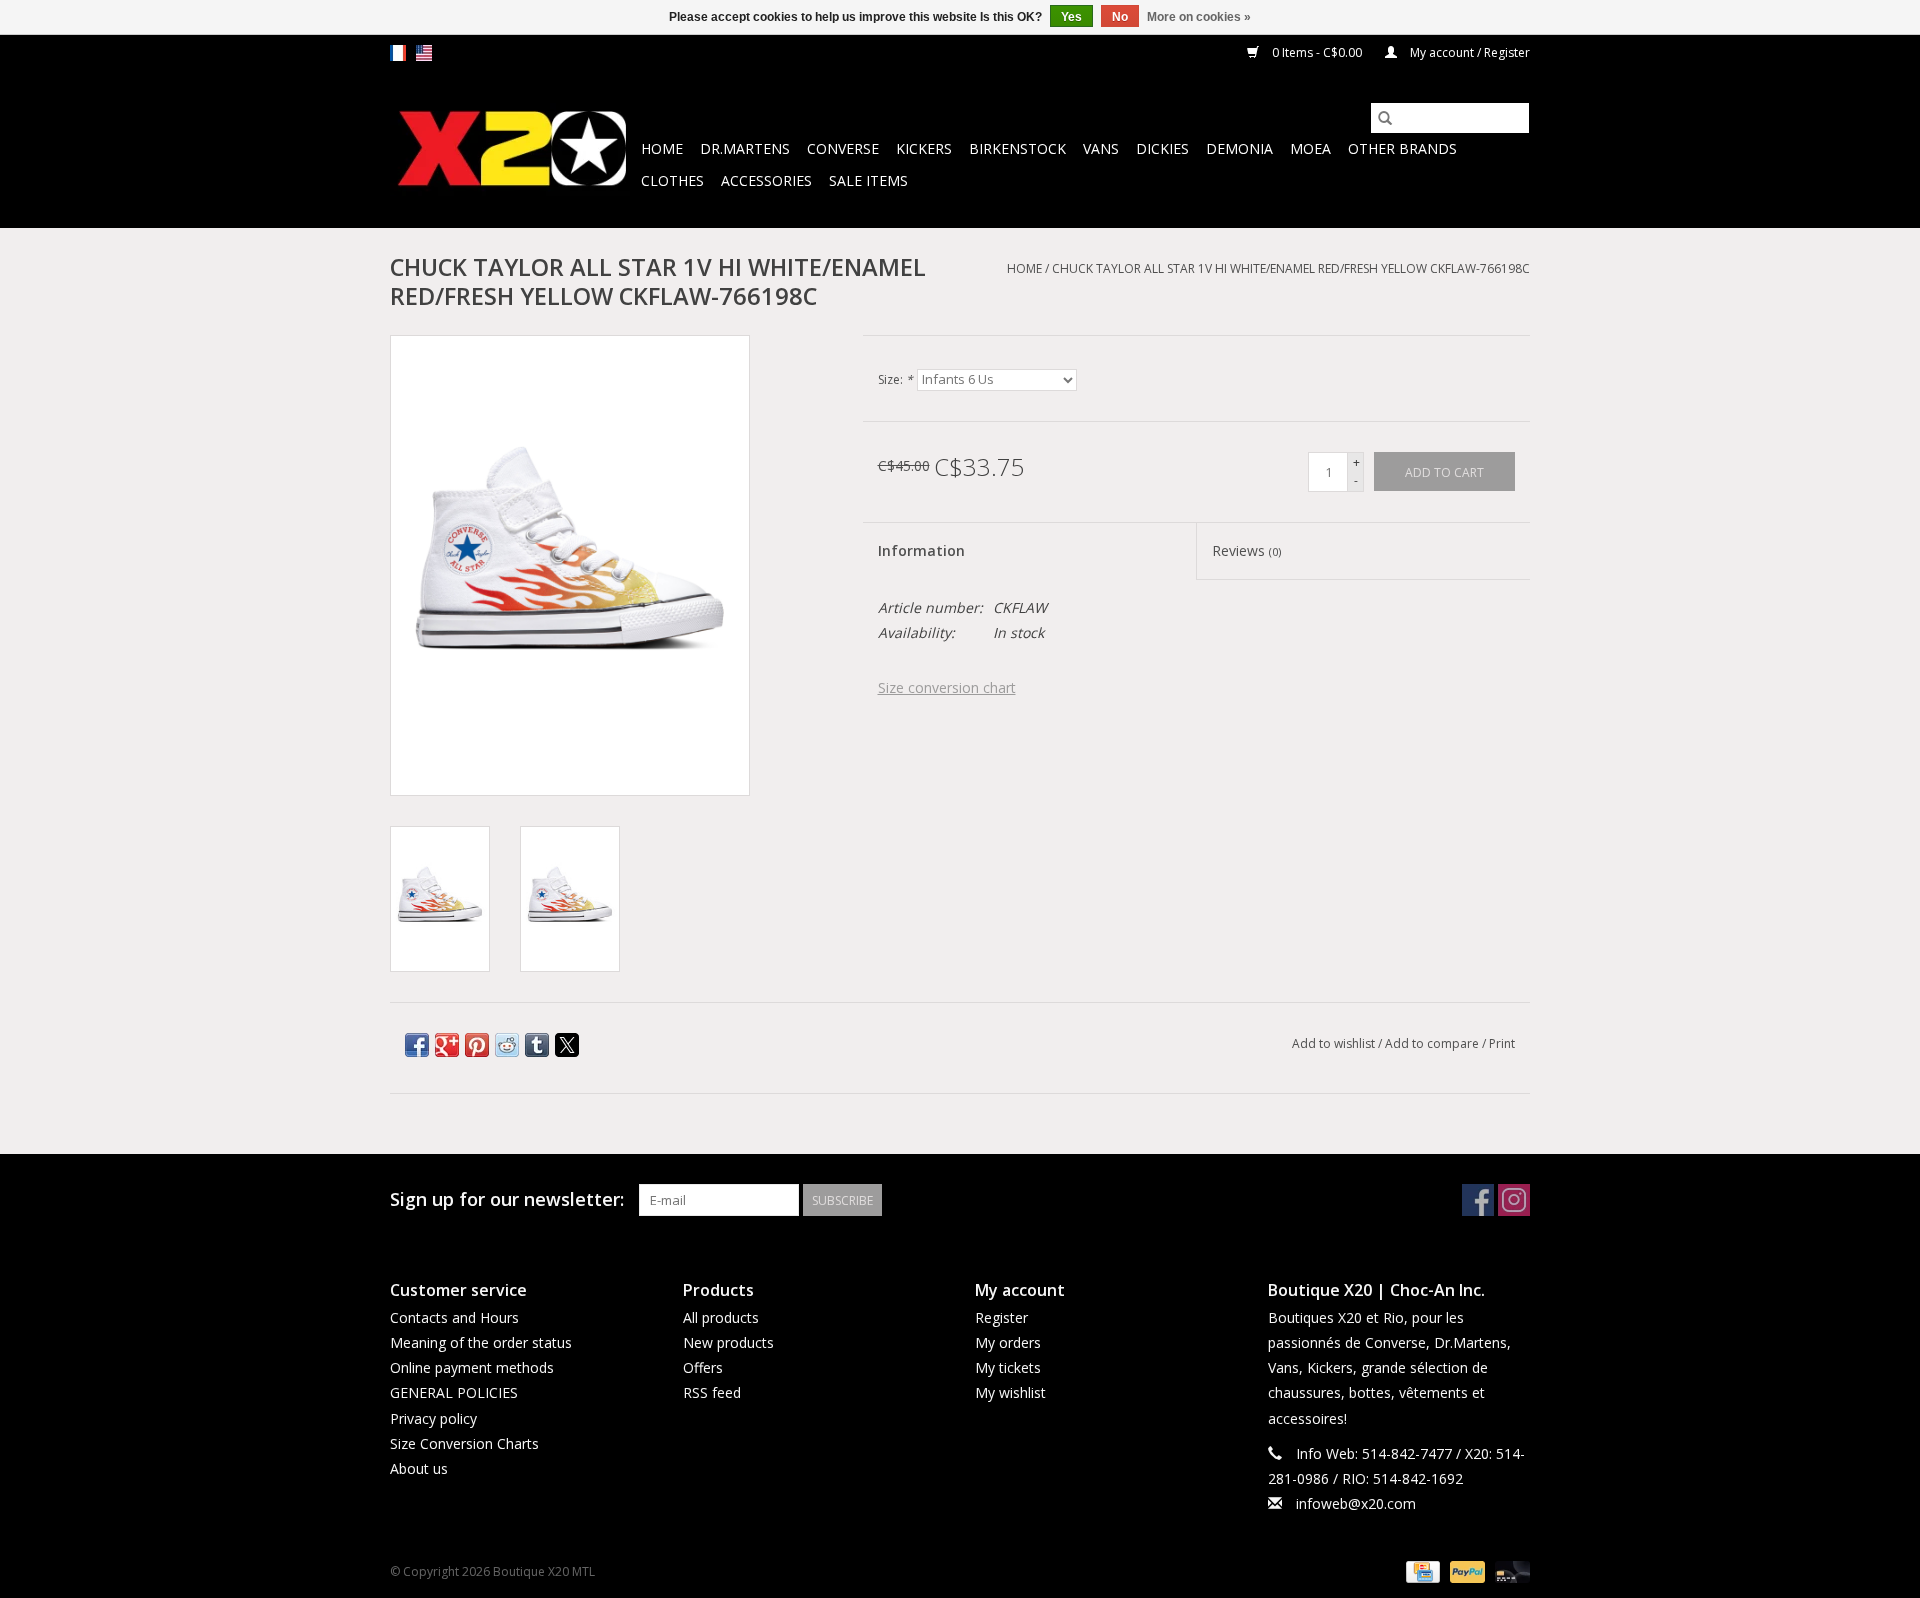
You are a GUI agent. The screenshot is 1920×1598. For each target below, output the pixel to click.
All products (721, 1317)
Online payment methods (472, 1367)
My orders (1008, 1342)
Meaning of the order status (481, 1342)
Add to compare (1433, 1043)
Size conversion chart (947, 687)
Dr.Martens (745, 148)
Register (1001, 1317)
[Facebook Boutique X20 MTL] (1478, 1200)
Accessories (766, 180)
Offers (703, 1367)
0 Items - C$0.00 (1317, 52)
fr (398, 53)
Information (921, 550)
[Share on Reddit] (507, 1045)
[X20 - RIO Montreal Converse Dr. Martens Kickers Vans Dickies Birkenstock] (512, 149)
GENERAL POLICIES (454, 1392)
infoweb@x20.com (1356, 1503)
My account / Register (1468, 52)
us (424, 53)
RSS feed (712, 1392)
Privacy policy (433, 1418)
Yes (1071, 17)
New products (728, 1342)
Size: (895, 379)
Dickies (1162, 148)
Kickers (924, 148)
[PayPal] (1465, 1570)
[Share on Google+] (447, 1045)
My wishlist (1010, 1392)
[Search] (1385, 118)
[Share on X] (567, 1045)
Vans (1101, 148)
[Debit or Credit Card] (1509, 1570)
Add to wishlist (1335, 1043)
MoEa (1310, 148)
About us (419, 1468)
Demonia (1239, 148)
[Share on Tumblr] (537, 1045)
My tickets (1008, 1367)
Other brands (1402, 148)
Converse (843, 148)
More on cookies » (1199, 17)
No (1120, 17)
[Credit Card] (1421, 1570)
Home (662, 148)
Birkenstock (1017, 148)
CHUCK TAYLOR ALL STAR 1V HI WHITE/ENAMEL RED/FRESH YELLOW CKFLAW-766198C (1291, 268)
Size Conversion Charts (464, 1443)
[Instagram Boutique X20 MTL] (1514, 1200)
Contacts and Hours (454, 1317)
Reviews (1246, 550)
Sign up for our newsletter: (507, 1199)
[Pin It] (477, 1045)
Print (1502, 1043)
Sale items (868, 180)
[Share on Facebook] (417, 1045)
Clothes (672, 180)
